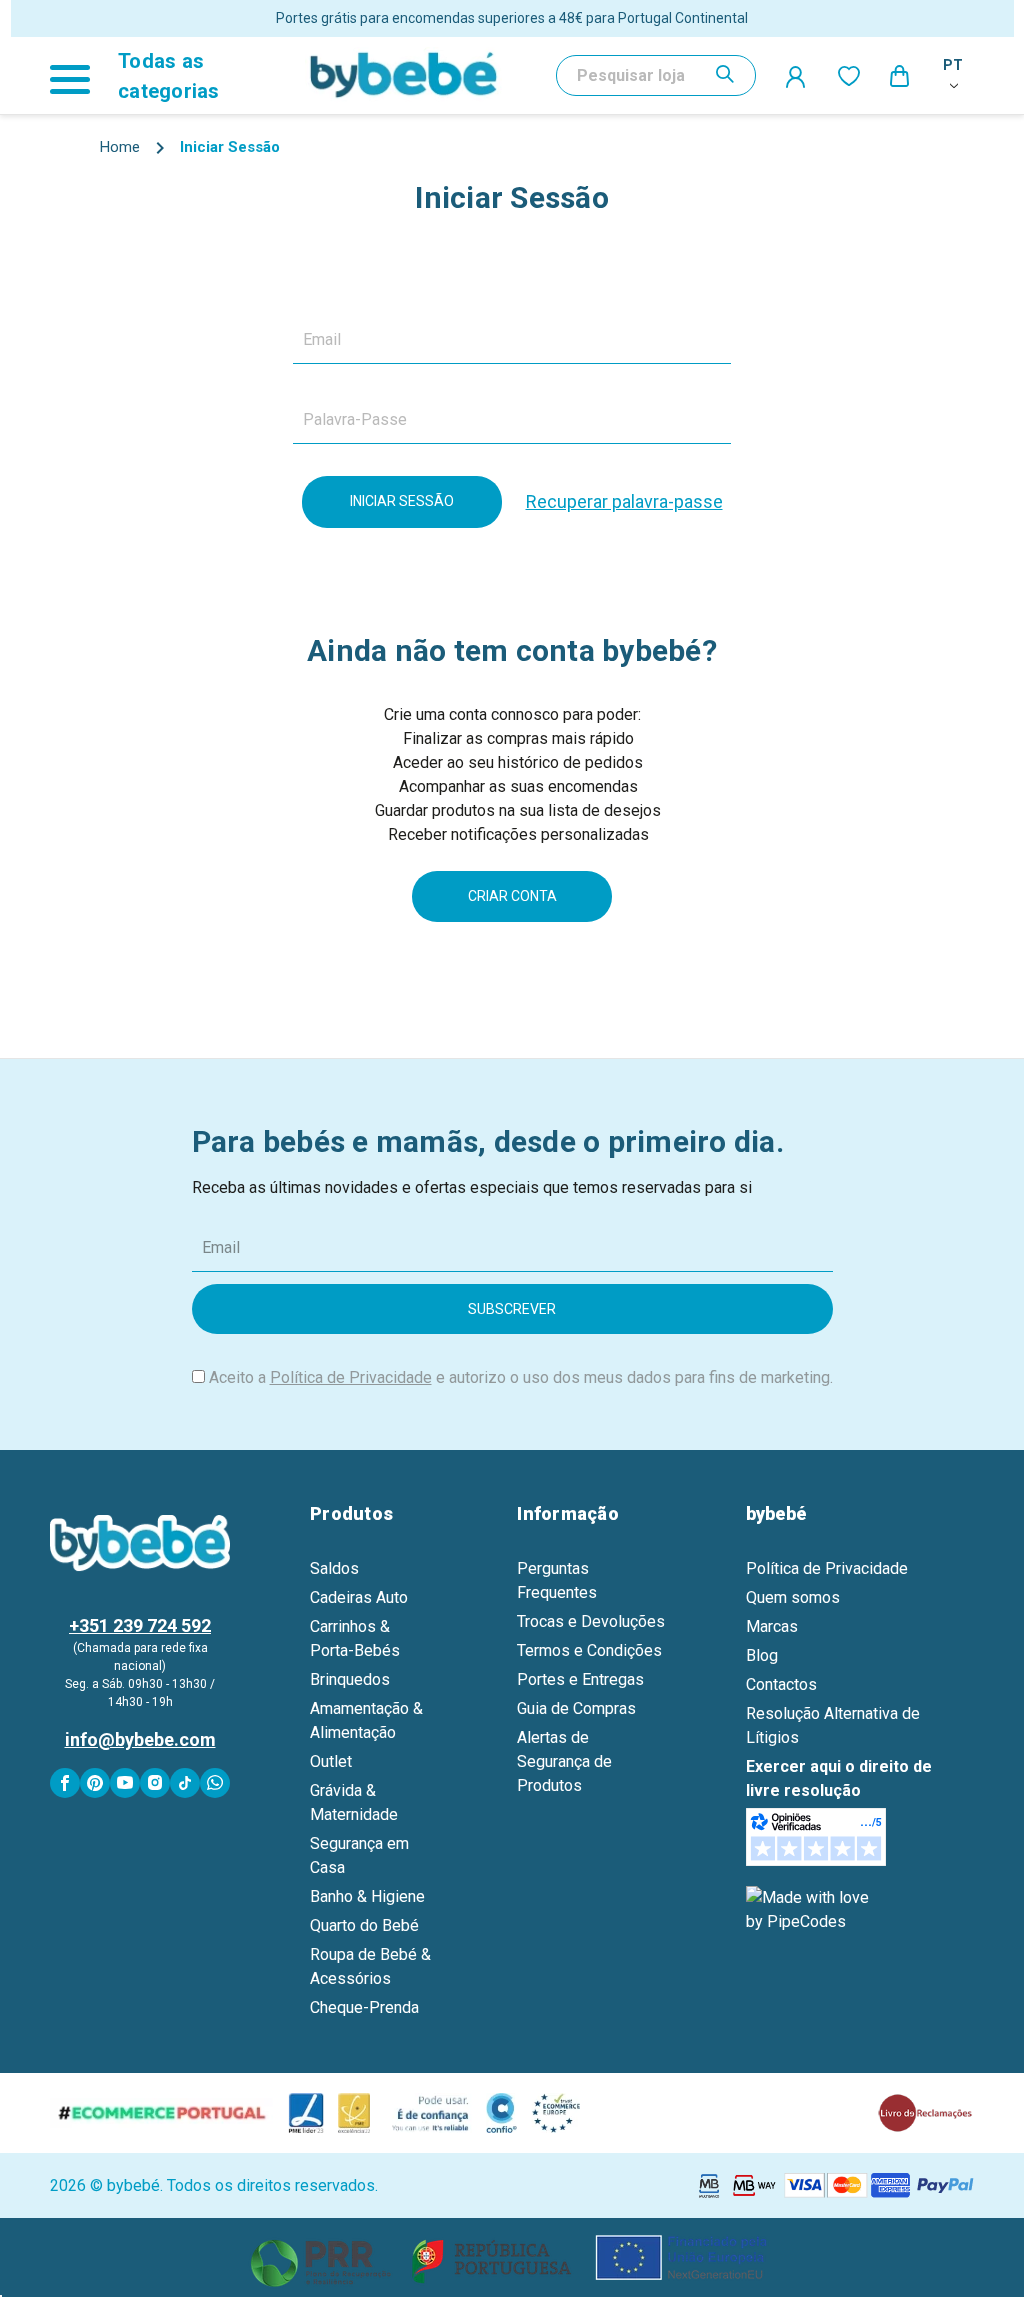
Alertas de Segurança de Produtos (564, 1761)
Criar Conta (512, 896)
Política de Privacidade (351, 1377)
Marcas (772, 1626)
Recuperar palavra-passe (624, 501)
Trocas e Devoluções (591, 1621)
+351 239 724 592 (140, 1625)
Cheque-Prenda (364, 2007)
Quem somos (793, 1597)
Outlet (331, 1761)
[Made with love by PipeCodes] (811, 1909)
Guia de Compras (576, 1708)
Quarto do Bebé (364, 1925)
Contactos (781, 1684)
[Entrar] (797, 76)
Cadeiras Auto (359, 1597)
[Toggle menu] (79, 75)
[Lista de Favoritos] (849, 75)
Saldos (334, 1568)
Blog (762, 1655)
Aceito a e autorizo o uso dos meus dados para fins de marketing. (521, 1377)
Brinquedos (350, 1679)
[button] (512, 2257)
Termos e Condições (589, 1650)
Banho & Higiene (367, 1896)
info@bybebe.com (140, 1739)
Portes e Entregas (580, 1679)
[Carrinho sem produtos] (901, 75)
